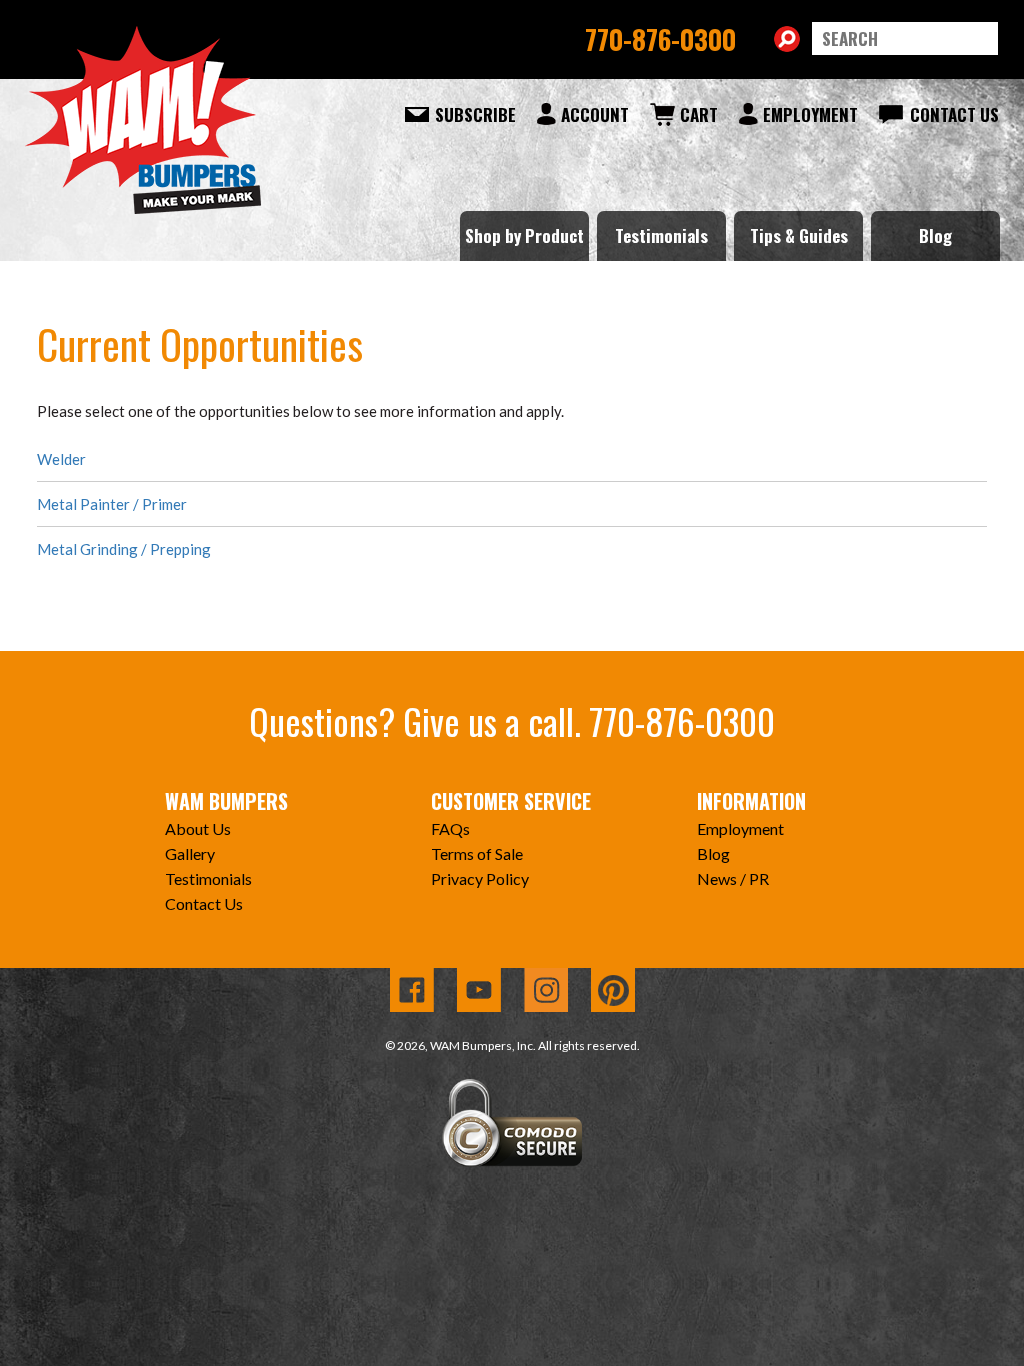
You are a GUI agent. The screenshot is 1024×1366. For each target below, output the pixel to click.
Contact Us (954, 114)
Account (595, 114)
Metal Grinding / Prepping (124, 549)
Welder (61, 459)
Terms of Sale (477, 853)
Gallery (190, 853)
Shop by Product (524, 235)
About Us (198, 828)
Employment (810, 114)
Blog (935, 235)
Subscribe (475, 114)
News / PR (733, 878)
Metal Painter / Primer (112, 504)
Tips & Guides (799, 235)
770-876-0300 (660, 39)
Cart (699, 114)
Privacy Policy (480, 878)
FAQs (450, 828)
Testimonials (661, 235)
